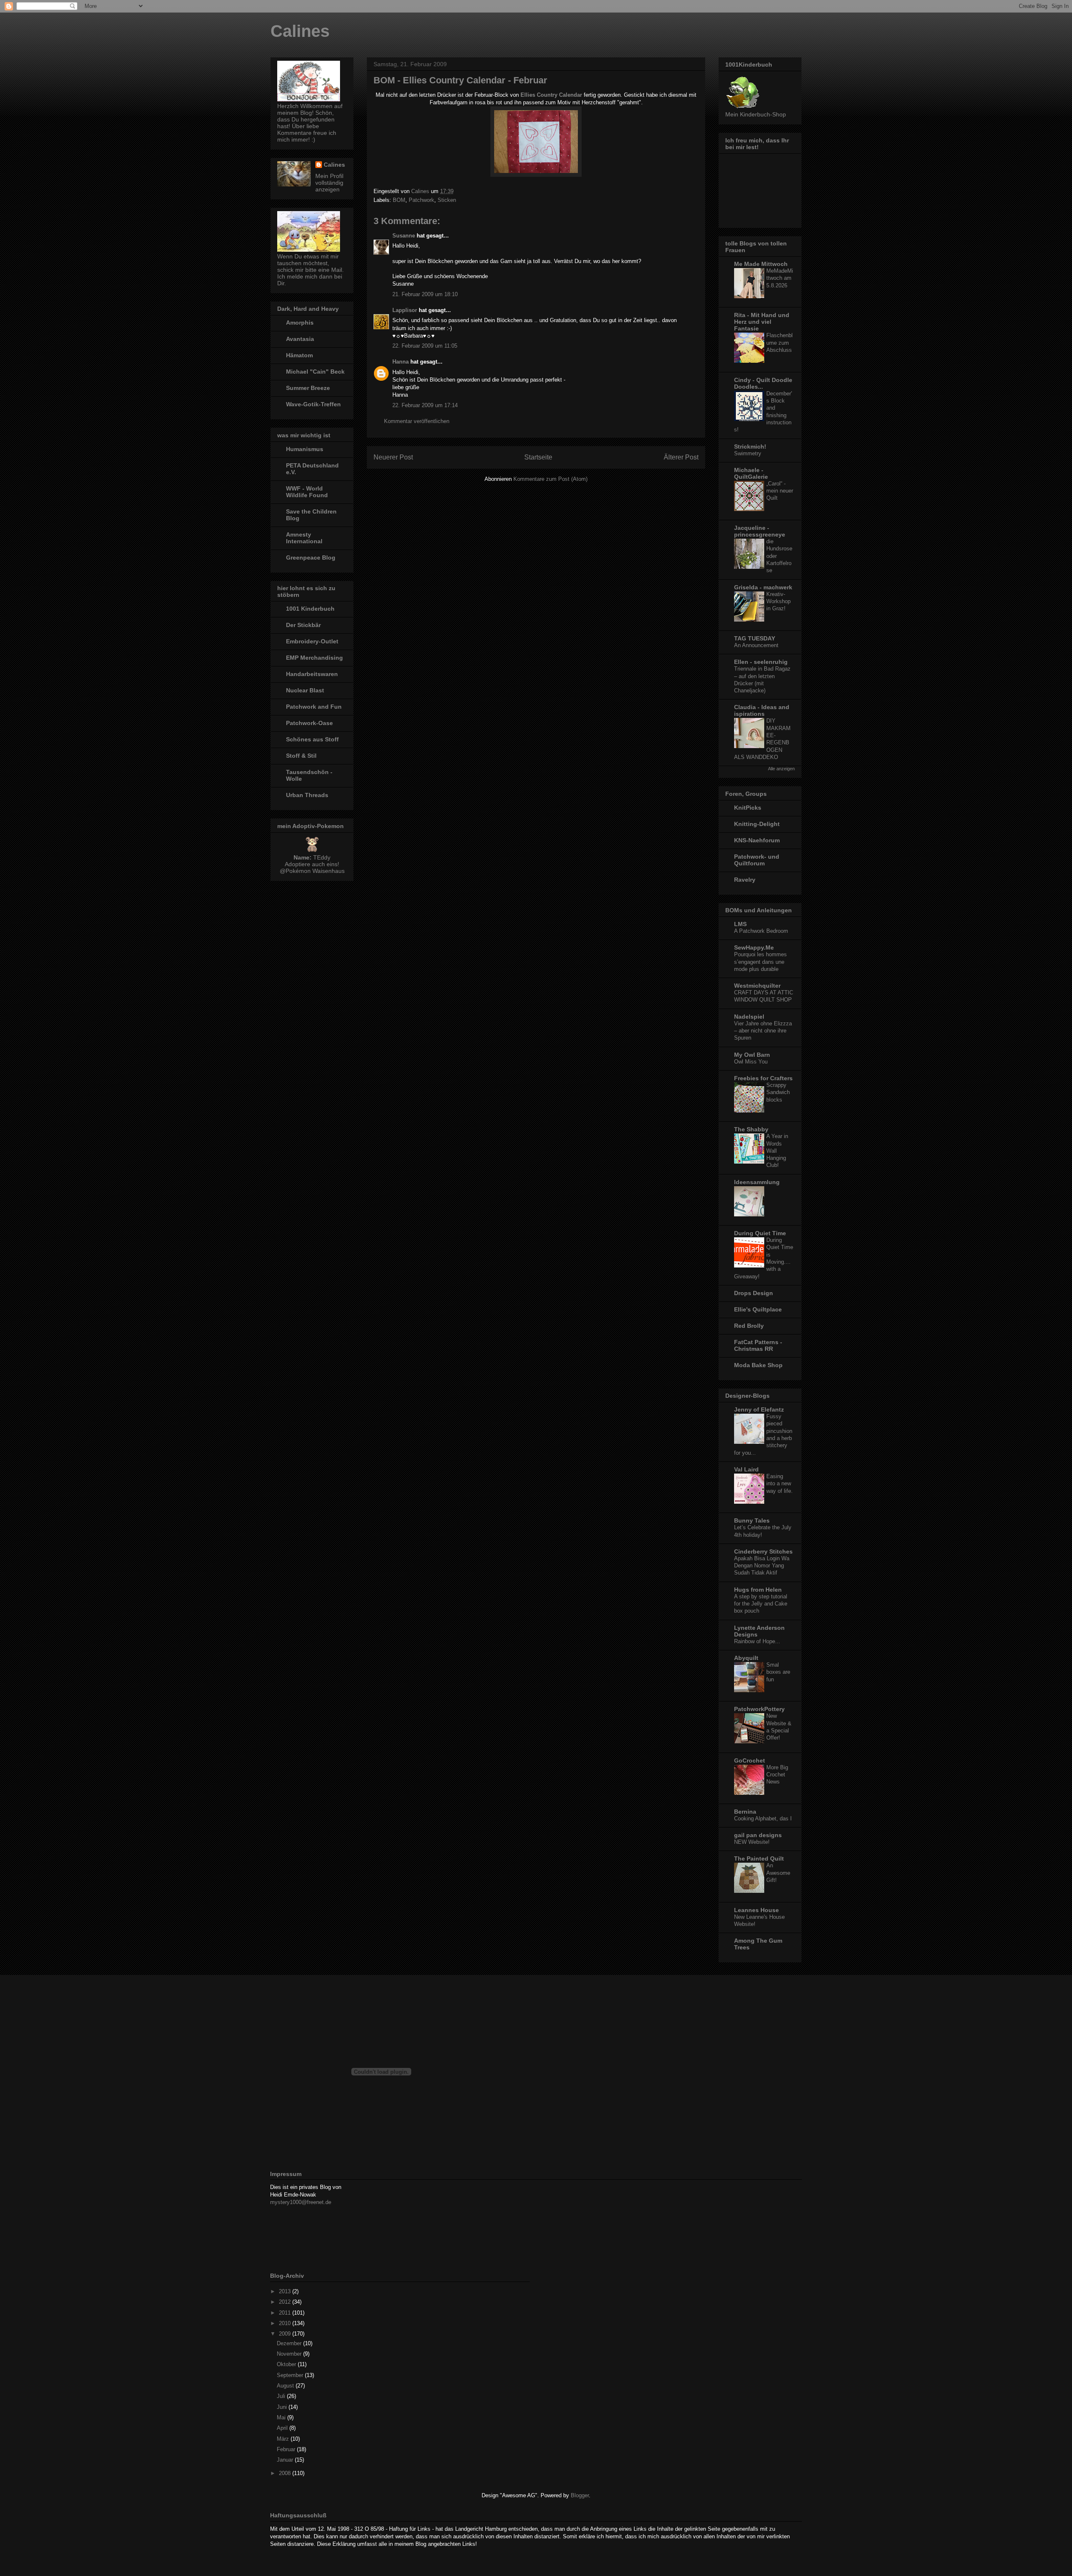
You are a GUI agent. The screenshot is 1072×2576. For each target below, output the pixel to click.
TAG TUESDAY (755, 638)
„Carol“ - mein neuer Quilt (780, 491)
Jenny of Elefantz (759, 1409)
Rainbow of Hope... (757, 1641)
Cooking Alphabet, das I (763, 1818)
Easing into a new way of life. (780, 1484)
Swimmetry (748, 453)
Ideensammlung (757, 1182)
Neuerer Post (393, 457)
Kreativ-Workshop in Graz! (778, 601)
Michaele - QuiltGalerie (751, 473)
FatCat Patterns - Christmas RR (758, 1345)
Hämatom (299, 355)
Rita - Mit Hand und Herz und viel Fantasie (762, 322)
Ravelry (745, 880)
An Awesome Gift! (778, 1873)
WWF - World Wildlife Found (307, 492)
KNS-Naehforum (757, 840)
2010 (286, 2323)
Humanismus (305, 449)
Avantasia (300, 339)
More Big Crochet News (777, 1775)
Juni (283, 2407)
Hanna (401, 362)
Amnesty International (304, 538)
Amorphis (300, 323)
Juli (282, 2396)
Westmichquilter (757, 986)
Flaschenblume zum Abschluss (780, 343)
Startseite (538, 457)
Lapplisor (405, 310)
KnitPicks (748, 808)
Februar (287, 2449)
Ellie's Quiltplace (758, 1309)
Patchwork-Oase (309, 723)
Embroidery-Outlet (312, 641)
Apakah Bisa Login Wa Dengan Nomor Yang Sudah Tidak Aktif (762, 1566)
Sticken (447, 200)
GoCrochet (750, 1760)
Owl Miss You (751, 1062)
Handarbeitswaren (312, 674)
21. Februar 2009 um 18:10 (425, 294)
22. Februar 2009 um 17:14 (425, 405)
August (286, 2386)
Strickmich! (750, 447)
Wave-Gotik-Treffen (313, 404)
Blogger (580, 2495)
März (284, 2439)
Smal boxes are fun (778, 1672)
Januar (286, 2460)
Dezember (290, 2343)
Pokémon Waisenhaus (315, 871)
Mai (282, 2417)
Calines (300, 31)
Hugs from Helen (758, 1590)
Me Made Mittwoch (761, 264)
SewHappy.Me (754, 947)
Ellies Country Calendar (551, 95)
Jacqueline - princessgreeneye (760, 531)
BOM (399, 200)
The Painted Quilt (759, 1858)
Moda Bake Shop (758, 1365)
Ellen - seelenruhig (761, 662)
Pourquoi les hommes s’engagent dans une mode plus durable (760, 962)
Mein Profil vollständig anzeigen (329, 183)
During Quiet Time (760, 1233)
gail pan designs (758, 1835)
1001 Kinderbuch (310, 609)
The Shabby (751, 1129)
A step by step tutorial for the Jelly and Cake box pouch (761, 1604)
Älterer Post (681, 457)
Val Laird (746, 1469)
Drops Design (754, 1293)
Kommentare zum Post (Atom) (550, 479)
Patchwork (421, 200)
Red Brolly (749, 1326)
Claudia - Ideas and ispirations (762, 710)
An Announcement (756, 645)
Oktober (287, 2364)
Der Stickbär (303, 625)
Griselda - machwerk (763, 587)
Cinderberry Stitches (763, 1551)
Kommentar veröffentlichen (417, 421)
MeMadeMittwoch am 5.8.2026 (780, 278)
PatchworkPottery (759, 1709)
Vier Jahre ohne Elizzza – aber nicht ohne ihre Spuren (763, 1031)
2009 (286, 2334)
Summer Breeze (308, 388)
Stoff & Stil (301, 756)
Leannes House (756, 1910)
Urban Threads (307, 795)
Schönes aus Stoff (312, 739)
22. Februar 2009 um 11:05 (425, 346)
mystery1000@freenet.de (301, 2202)
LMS (740, 924)
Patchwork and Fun (314, 707)
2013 (286, 2291)
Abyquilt (746, 1658)
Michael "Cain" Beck (315, 372)
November (290, 2354)
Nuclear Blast (305, 690)
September (291, 2375)
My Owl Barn (752, 1055)
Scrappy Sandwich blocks (778, 1092)
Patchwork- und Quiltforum (757, 860)
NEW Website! (752, 1842)
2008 (286, 2473)
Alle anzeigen (781, 769)
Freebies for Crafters (763, 1078)
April (283, 2428)
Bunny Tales (752, 1520)
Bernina (745, 1812)
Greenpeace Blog (311, 558)
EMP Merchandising (314, 658)
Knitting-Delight (757, 824)
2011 (286, 2313)
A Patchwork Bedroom (761, 931)
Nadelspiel (749, 1017)
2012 (286, 2302)
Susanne (404, 236)
